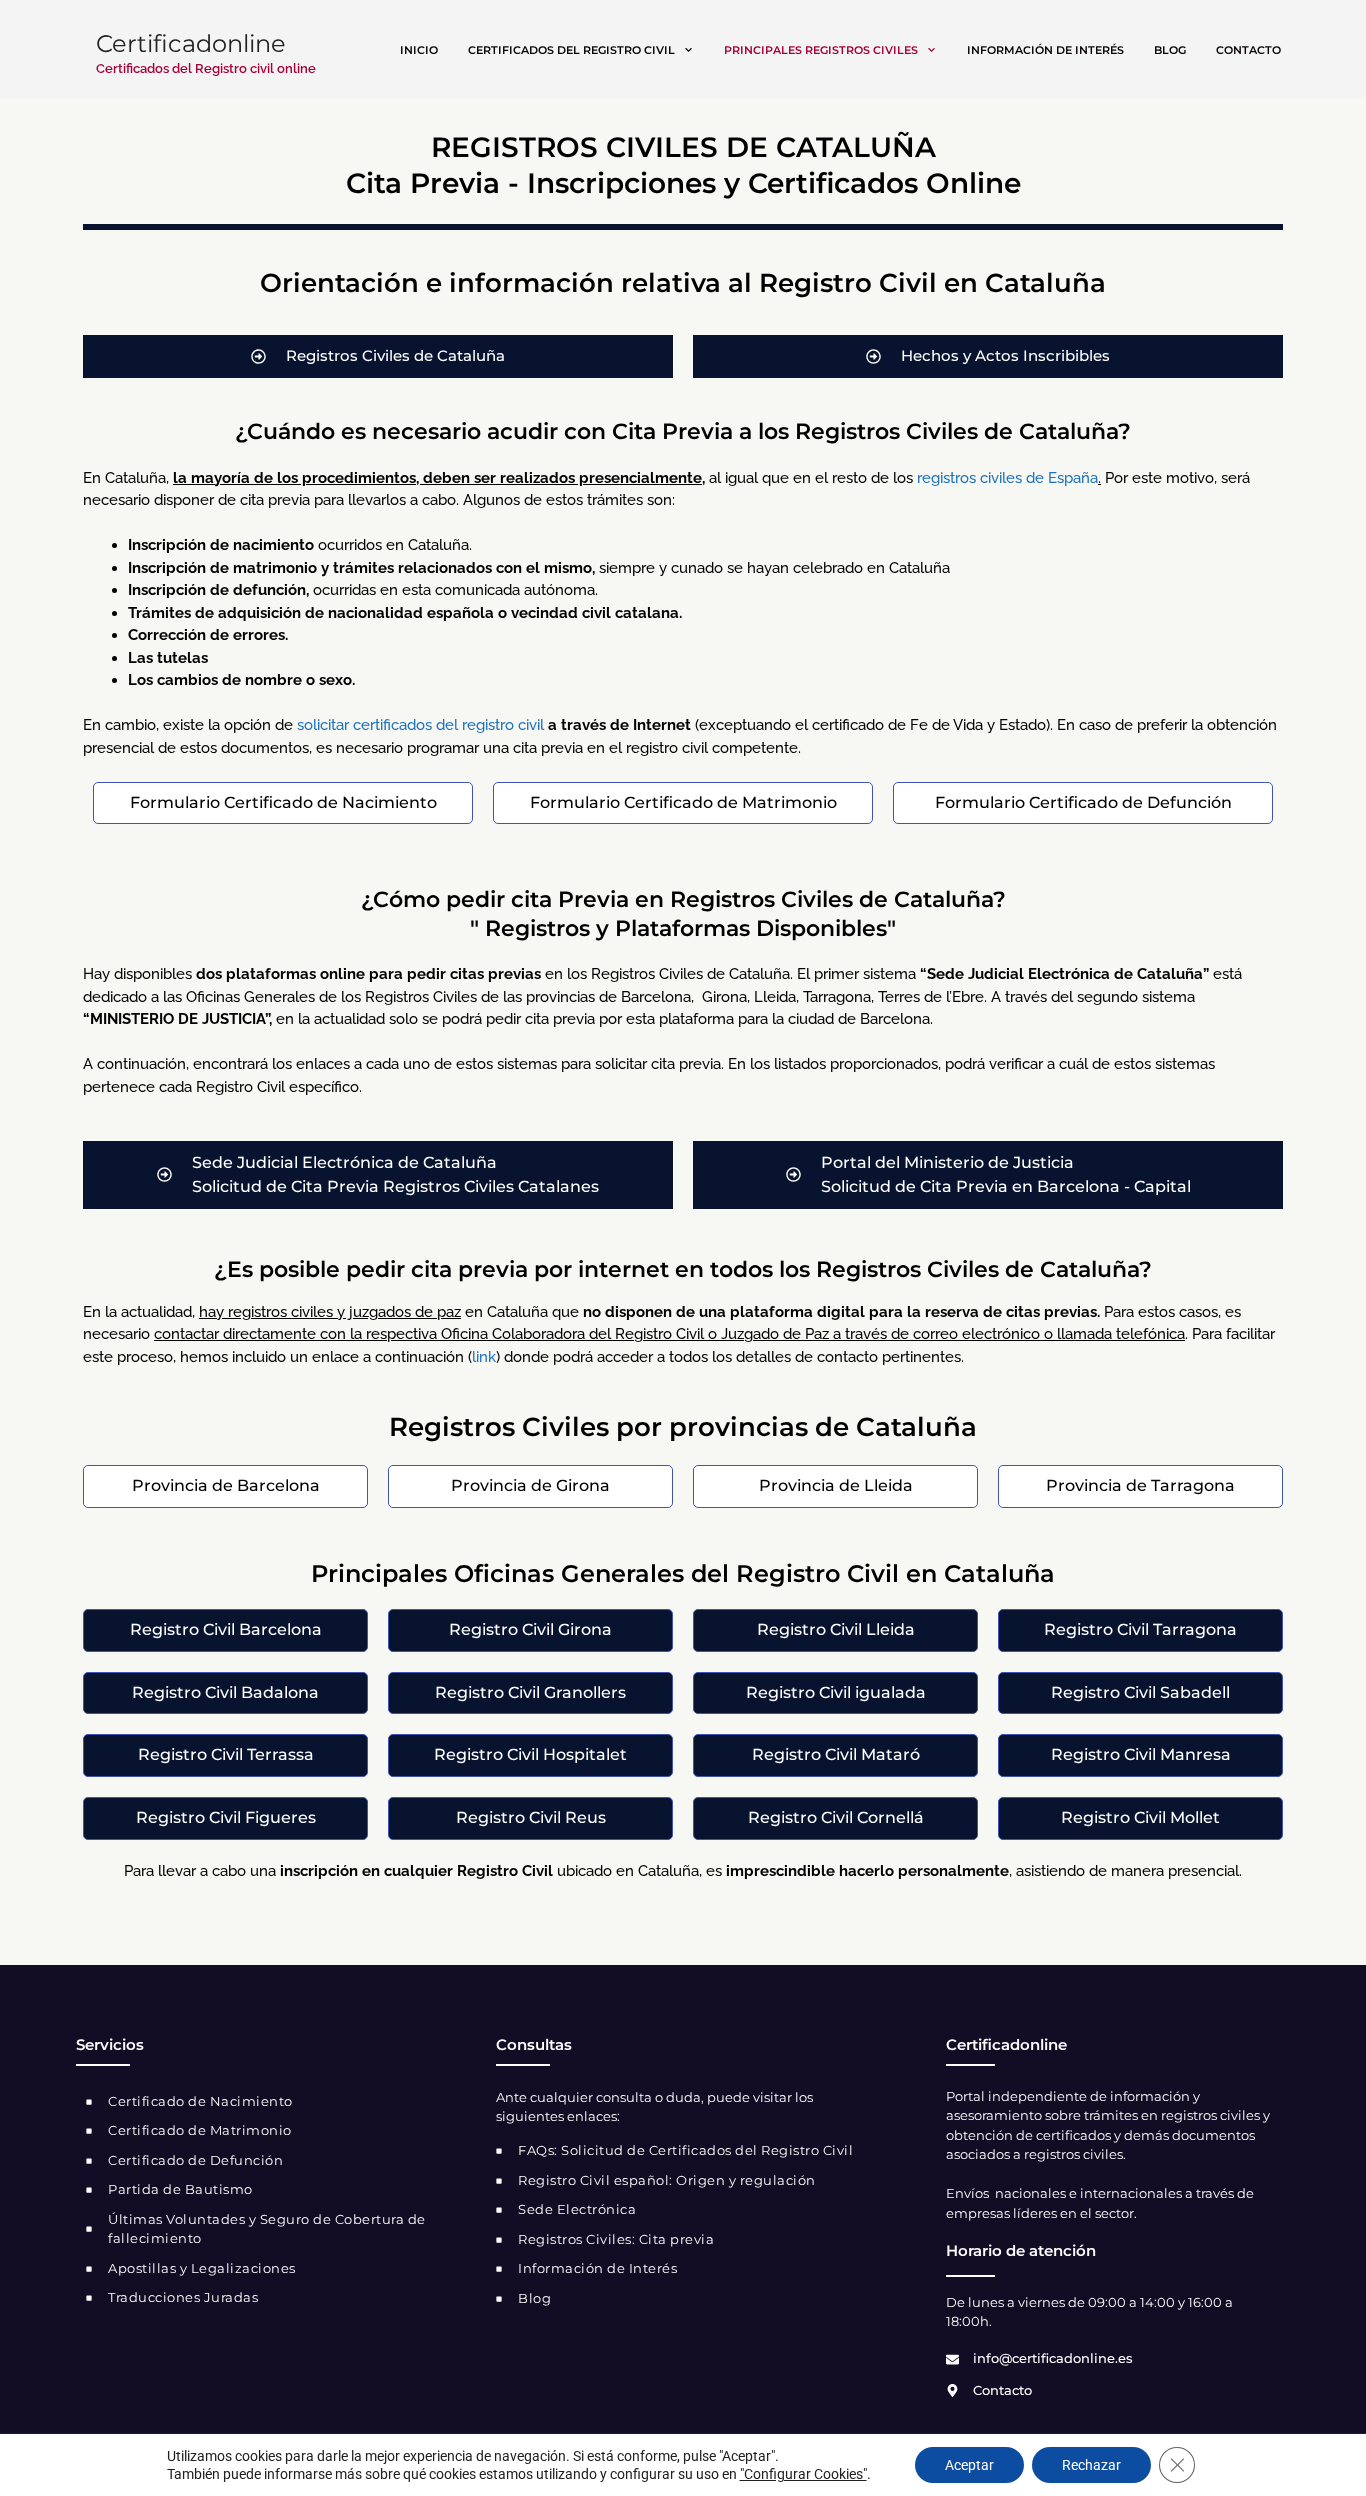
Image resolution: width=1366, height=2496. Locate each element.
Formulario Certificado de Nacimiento (283, 802)
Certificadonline (191, 43)
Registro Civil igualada (836, 1692)
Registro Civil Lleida (836, 1629)
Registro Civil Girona (530, 1629)
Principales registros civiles (821, 50)
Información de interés (1045, 50)
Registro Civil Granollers (530, 1692)
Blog (1170, 50)
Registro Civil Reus (531, 1817)
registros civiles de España (1007, 478)
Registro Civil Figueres (226, 1817)
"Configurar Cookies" (803, 2474)
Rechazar (1091, 2465)
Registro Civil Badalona (225, 1692)
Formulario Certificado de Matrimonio (683, 802)
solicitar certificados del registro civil (420, 725)
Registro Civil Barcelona (226, 1629)
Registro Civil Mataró (836, 1754)
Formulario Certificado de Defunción (1083, 802)
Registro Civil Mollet (1140, 1817)
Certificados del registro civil (571, 50)
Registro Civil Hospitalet (530, 1754)
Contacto (1248, 50)
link (484, 1357)
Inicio (419, 50)
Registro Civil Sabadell (1140, 1692)
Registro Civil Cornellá (836, 1817)
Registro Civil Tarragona (1140, 1629)
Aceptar (969, 2465)
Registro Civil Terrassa (226, 1754)
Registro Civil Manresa (1141, 1754)
